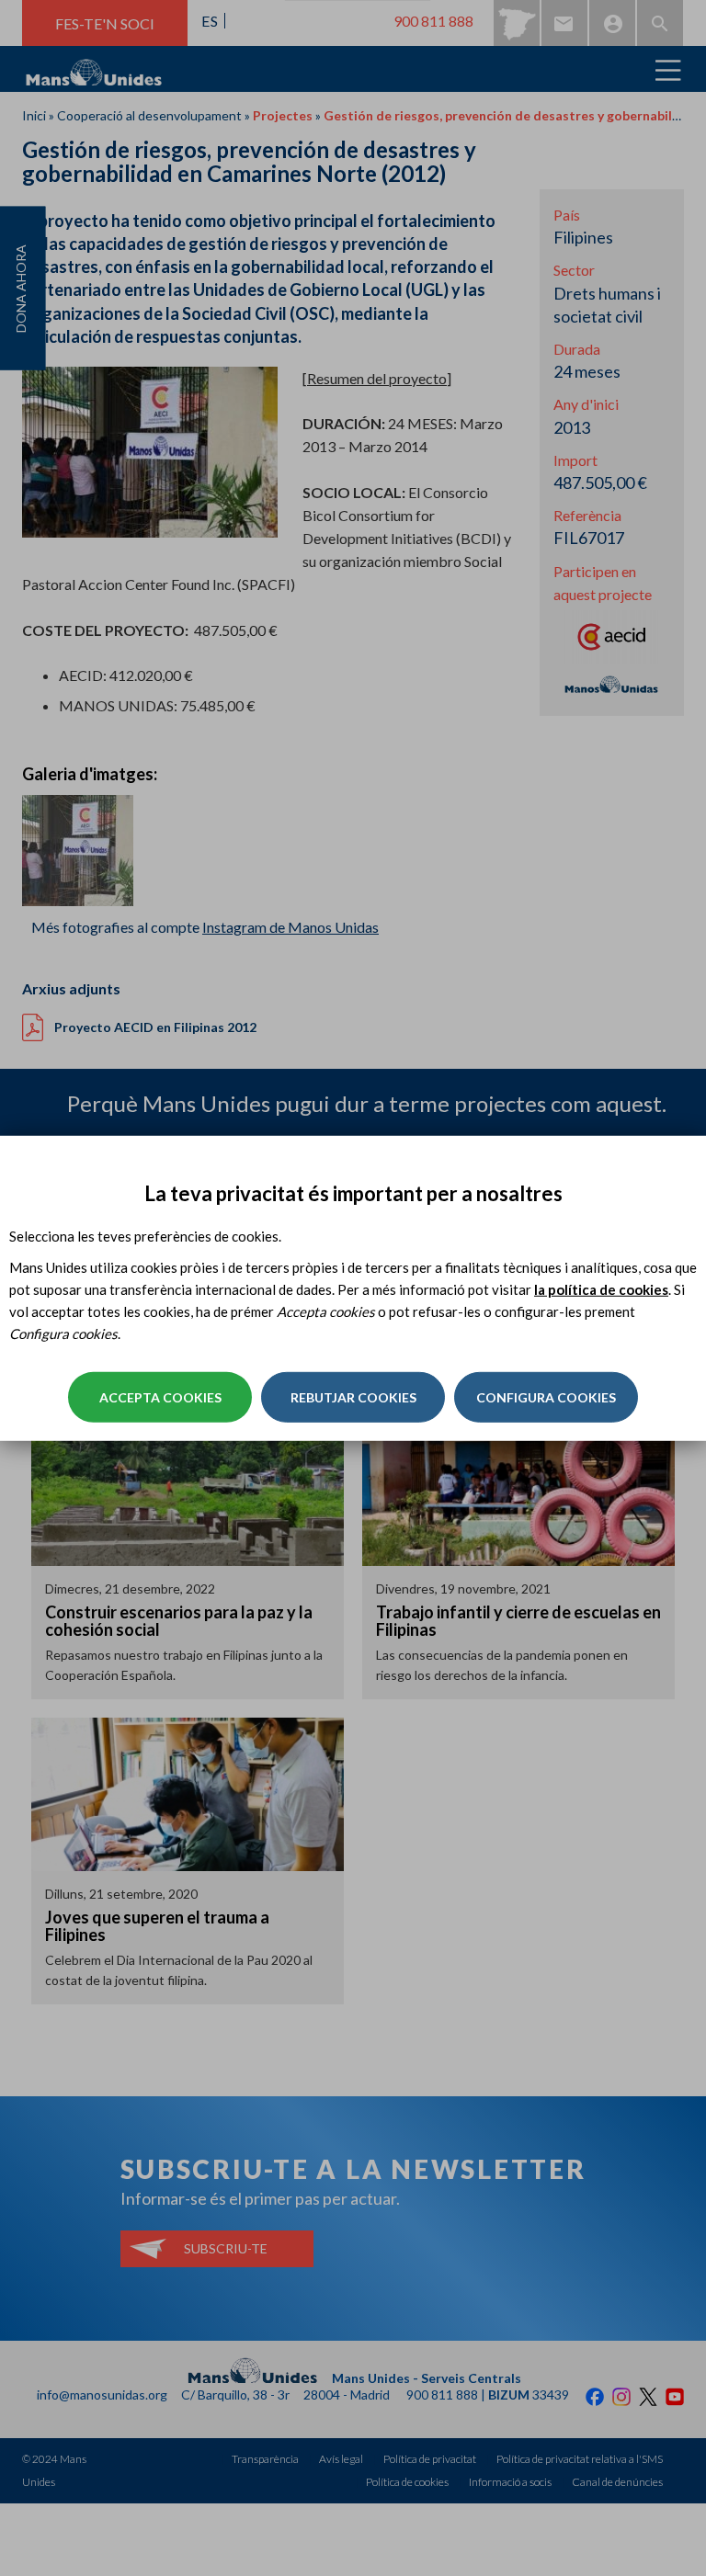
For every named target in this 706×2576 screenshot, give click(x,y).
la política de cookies (601, 1289)
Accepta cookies (160, 1397)
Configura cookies (546, 1397)
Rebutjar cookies (353, 1397)
